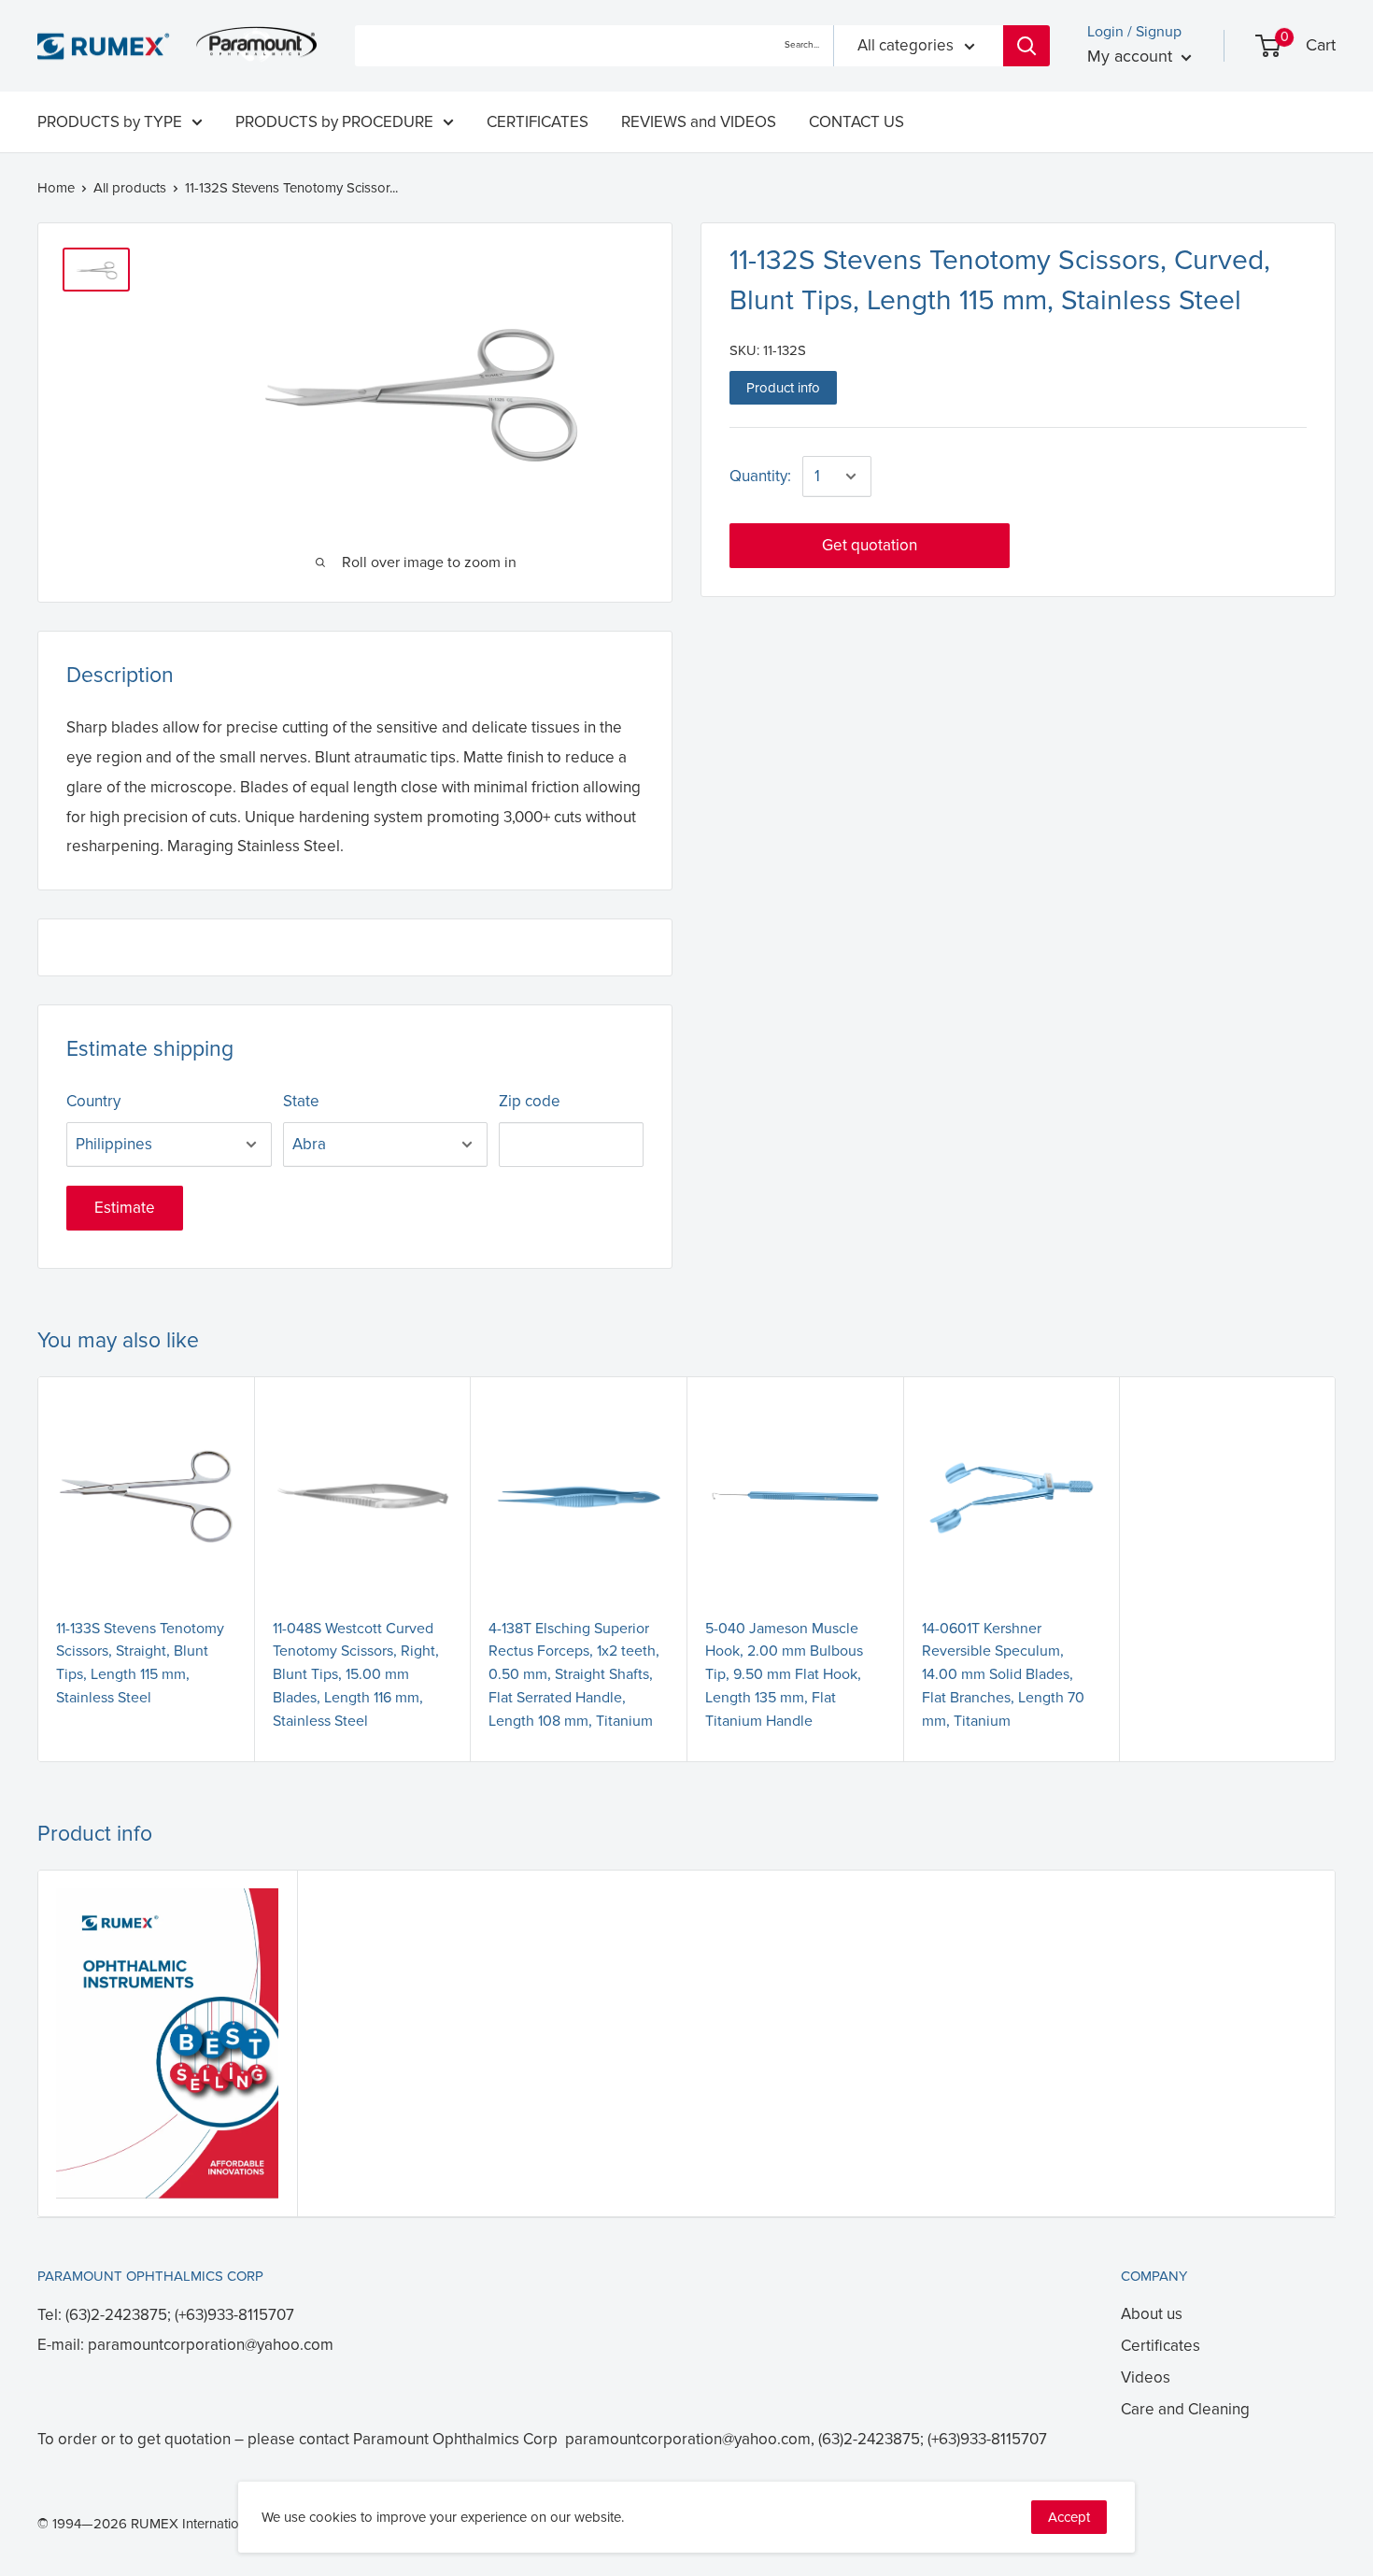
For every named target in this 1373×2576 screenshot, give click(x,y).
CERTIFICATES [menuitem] (538, 122)
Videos (1146, 2377)
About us (1152, 2314)
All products (130, 188)
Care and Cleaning (1185, 2409)
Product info (783, 388)
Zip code (530, 1101)
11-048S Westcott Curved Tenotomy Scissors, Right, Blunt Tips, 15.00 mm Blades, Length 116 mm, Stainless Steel (356, 1675)
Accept (1069, 2517)
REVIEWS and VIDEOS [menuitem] (699, 122)
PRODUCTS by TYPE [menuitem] (110, 122)
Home (56, 188)
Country (93, 1101)
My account (1132, 56)
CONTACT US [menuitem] (856, 122)
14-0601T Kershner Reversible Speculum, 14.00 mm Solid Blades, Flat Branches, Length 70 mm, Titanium (1003, 1675)
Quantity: (760, 476)
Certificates (1161, 2346)
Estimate (125, 1208)
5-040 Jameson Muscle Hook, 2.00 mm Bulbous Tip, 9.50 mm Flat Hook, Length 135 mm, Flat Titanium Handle (784, 1675)
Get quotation (870, 545)
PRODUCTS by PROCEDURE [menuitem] (334, 122)
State (301, 1101)
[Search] (1026, 46)
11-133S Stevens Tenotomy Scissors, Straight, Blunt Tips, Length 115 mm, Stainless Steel (140, 1663)
